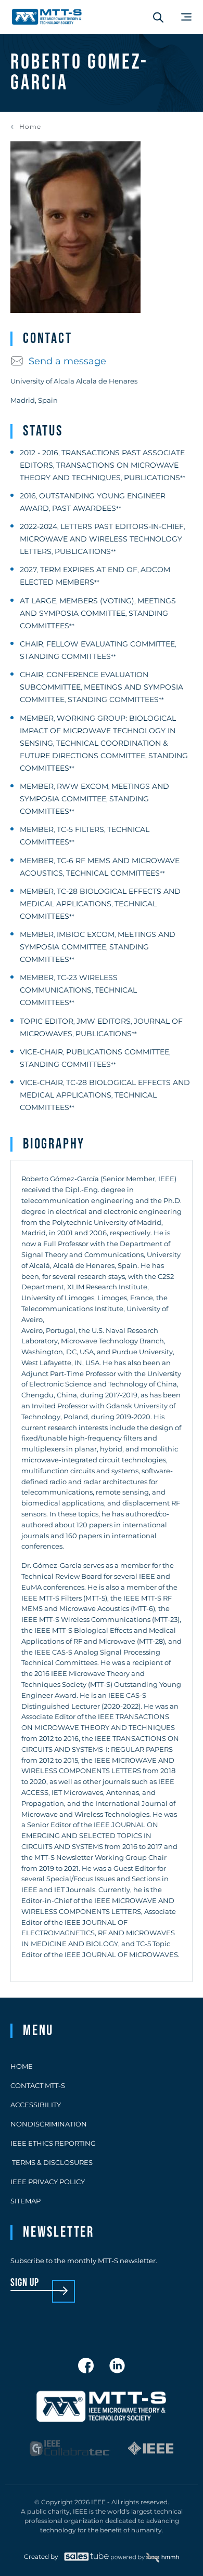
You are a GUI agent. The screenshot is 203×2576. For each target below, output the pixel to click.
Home (30, 127)
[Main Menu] (186, 17)
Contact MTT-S (38, 2085)
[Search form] (158, 17)
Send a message (67, 361)
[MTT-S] (47, 17)
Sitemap (26, 2201)
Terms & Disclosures (52, 2162)
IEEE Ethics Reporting (53, 2143)
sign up (25, 2283)
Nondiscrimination (49, 2124)
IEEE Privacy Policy (48, 2182)
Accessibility (36, 2105)
